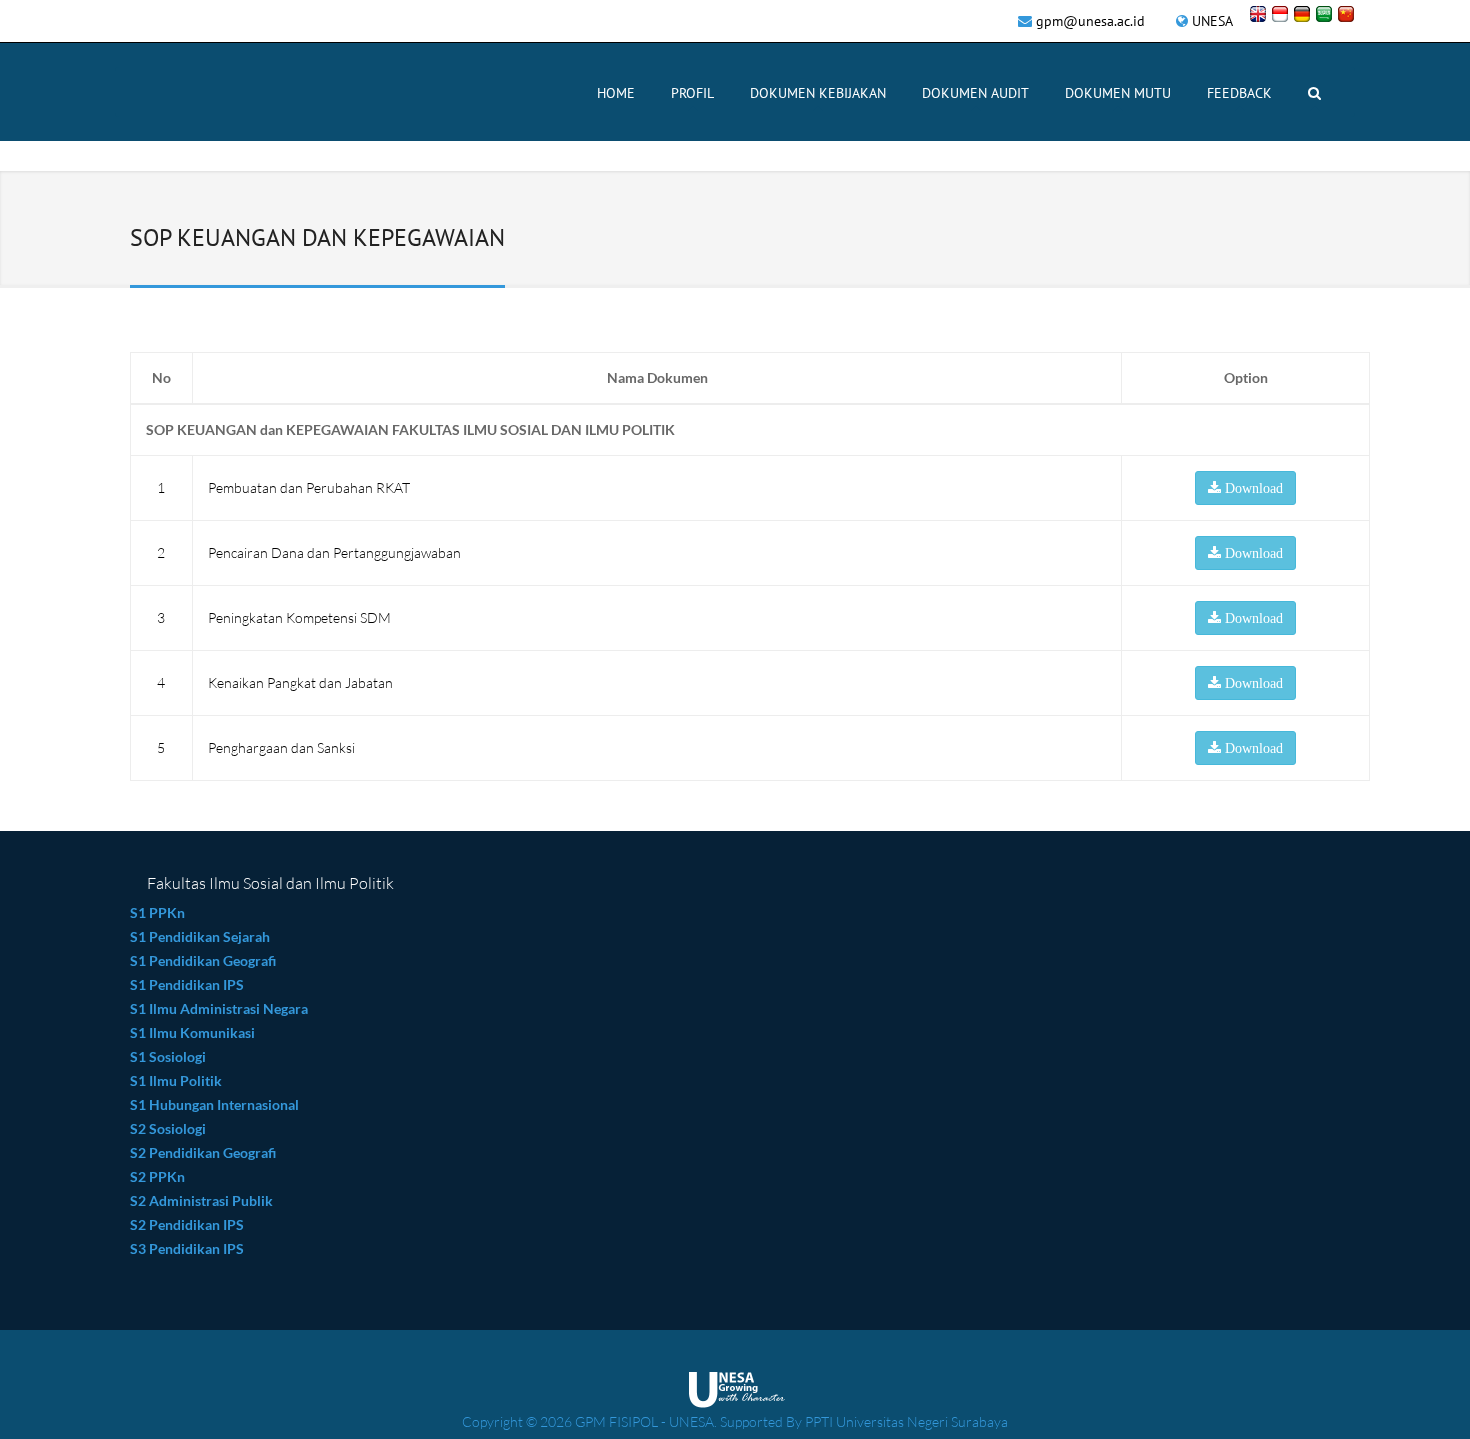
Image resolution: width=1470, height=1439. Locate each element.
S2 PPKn (157, 1176)
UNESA (1212, 21)
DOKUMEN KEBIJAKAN (818, 93)
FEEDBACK (1239, 93)
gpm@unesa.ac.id (1090, 21)
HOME (616, 93)
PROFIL (692, 93)
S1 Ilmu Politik (176, 1080)
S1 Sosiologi (168, 1056)
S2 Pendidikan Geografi (203, 1152)
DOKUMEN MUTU (1118, 93)
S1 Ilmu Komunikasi (192, 1032)
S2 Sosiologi (168, 1128)
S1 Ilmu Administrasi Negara (220, 1008)
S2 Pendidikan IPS (187, 1224)
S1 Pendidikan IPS (187, 984)
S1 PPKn (157, 912)
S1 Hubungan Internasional (214, 1104)
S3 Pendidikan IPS (187, 1248)
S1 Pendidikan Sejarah (200, 936)
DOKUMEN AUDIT (975, 93)
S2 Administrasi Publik (201, 1200)
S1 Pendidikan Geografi (203, 960)
